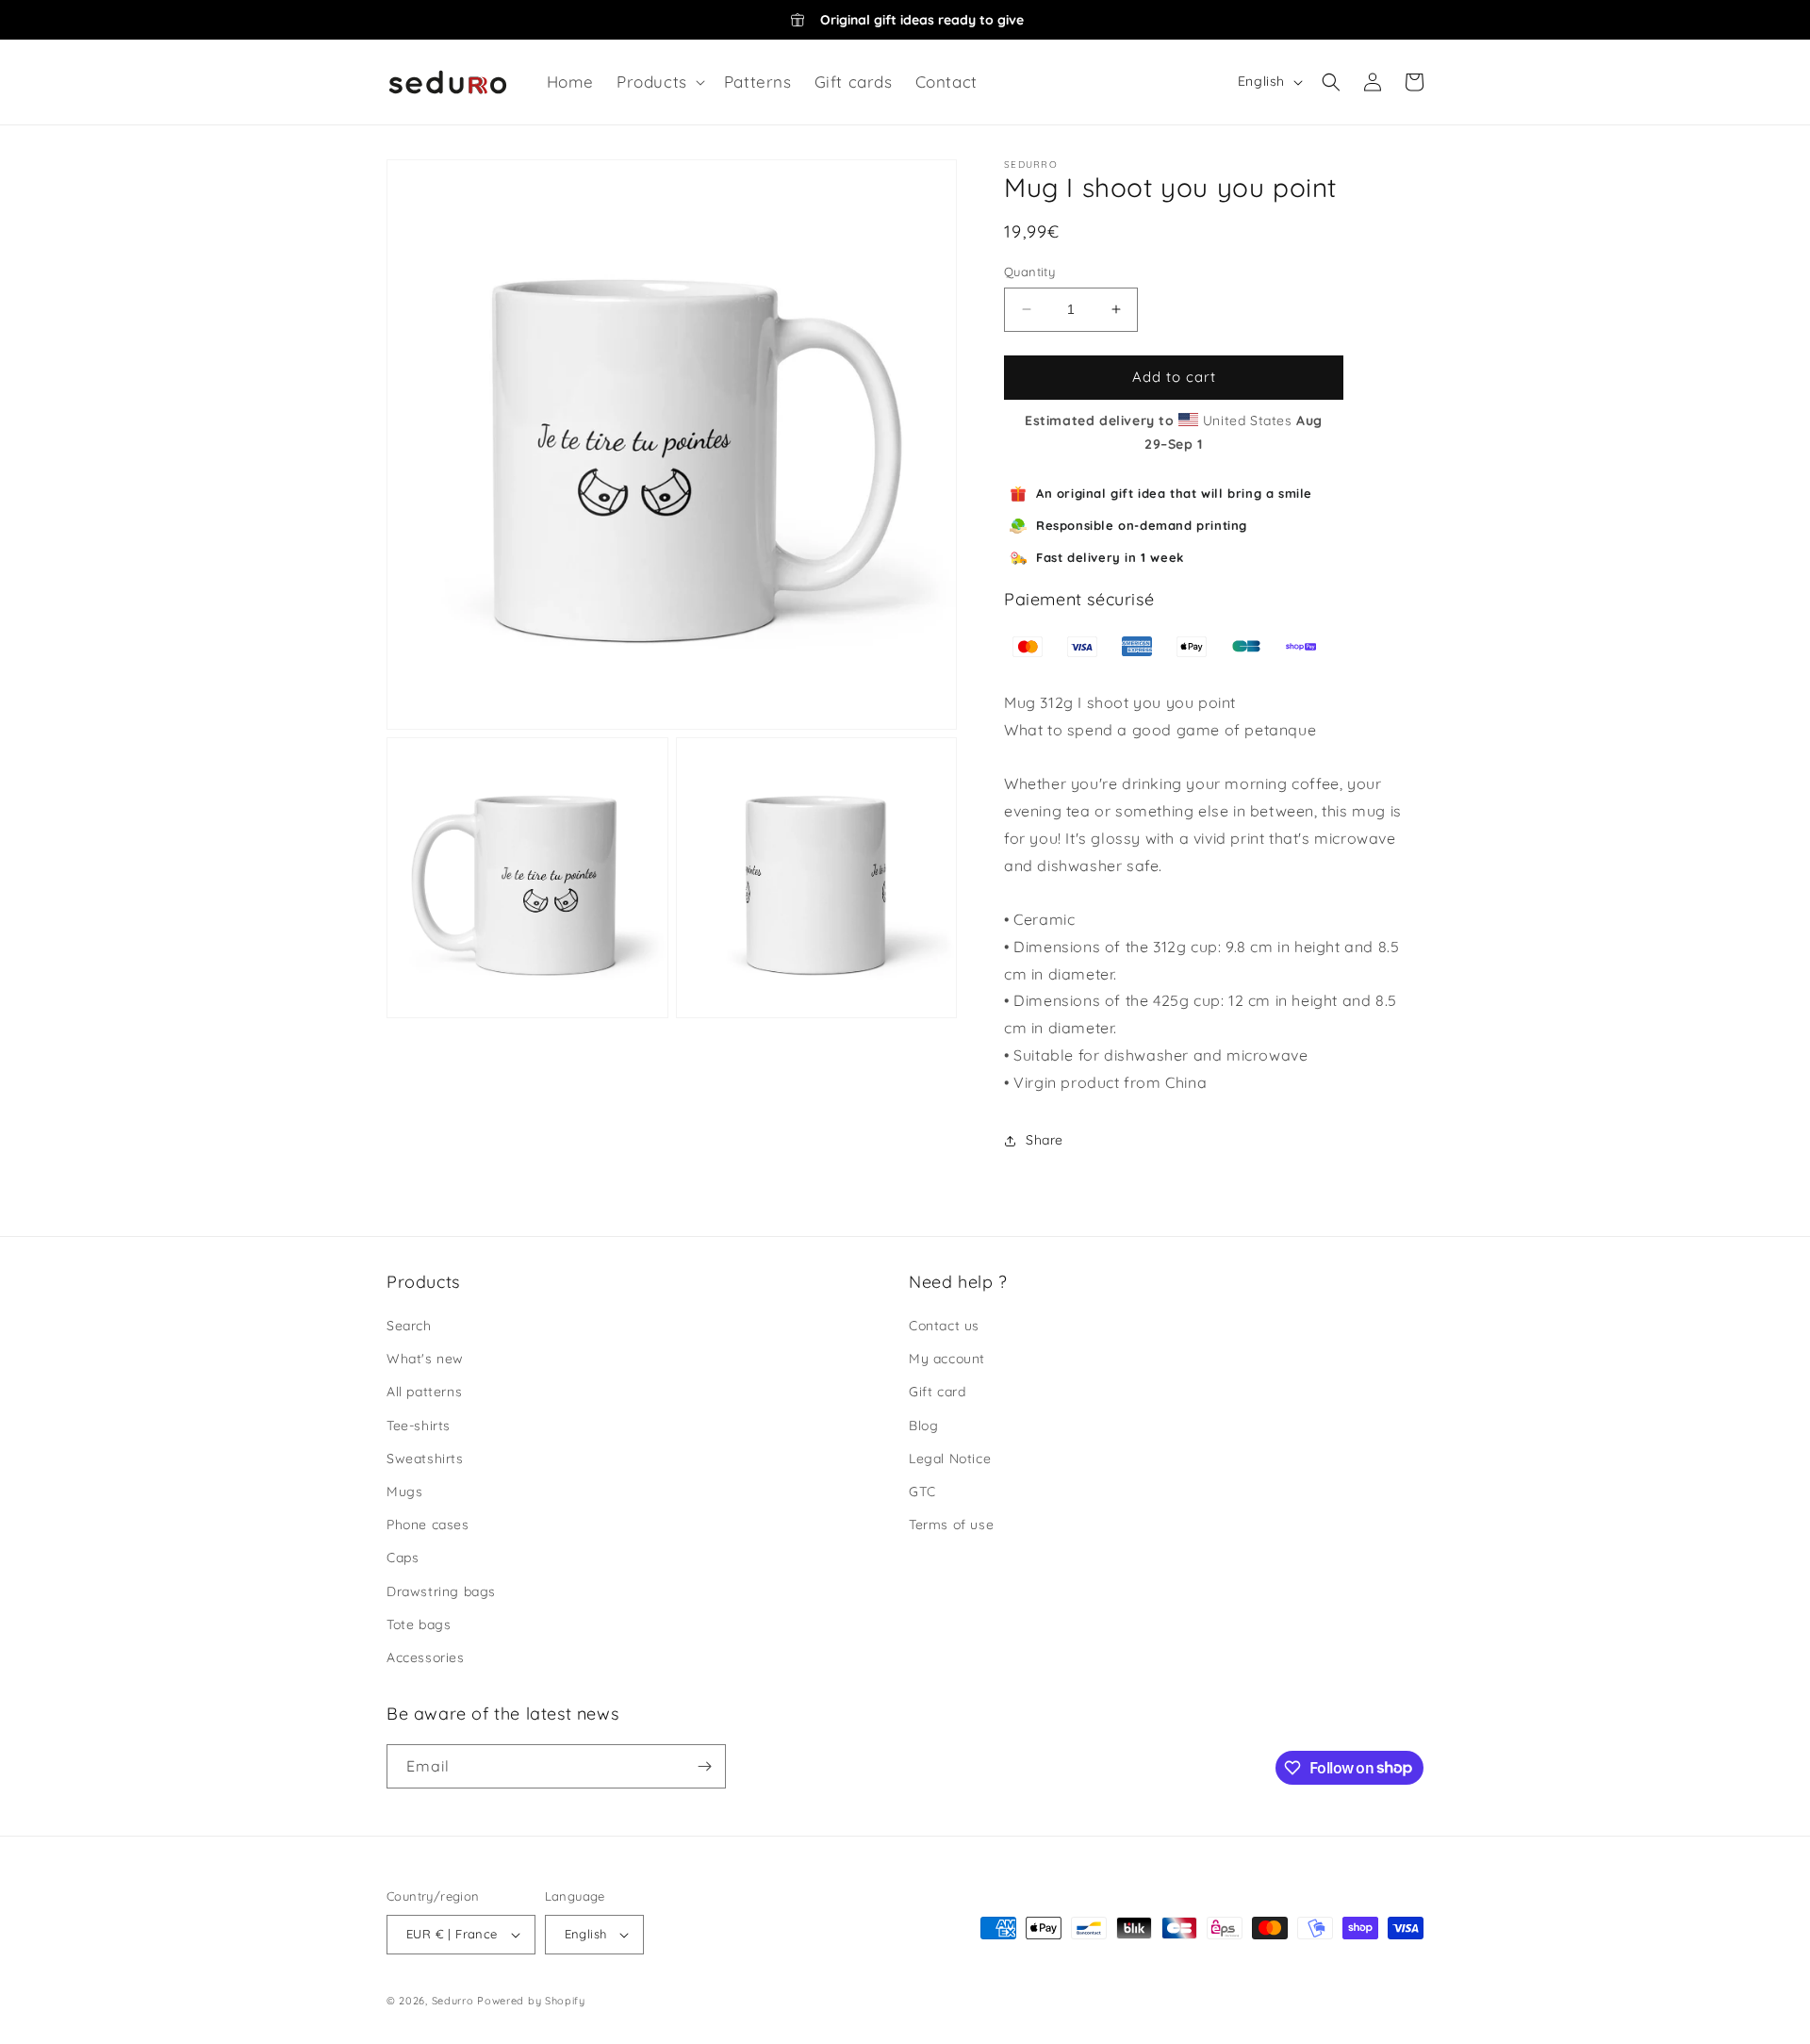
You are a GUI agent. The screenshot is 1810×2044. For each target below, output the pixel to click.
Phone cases (428, 1525)
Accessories (426, 1657)
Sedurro (453, 2001)
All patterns (424, 1392)
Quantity (1029, 272)
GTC (922, 1492)
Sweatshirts (425, 1459)
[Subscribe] (704, 1766)
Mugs (404, 1492)
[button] (659, 82)
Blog (923, 1426)
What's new (425, 1359)
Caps (403, 1558)
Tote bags (419, 1624)
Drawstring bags (441, 1591)
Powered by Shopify (531, 2001)
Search (409, 1326)
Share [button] (1045, 1140)
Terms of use (951, 1525)
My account (947, 1359)
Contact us (944, 1326)
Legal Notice (950, 1459)
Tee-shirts (419, 1426)
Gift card (937, 1392)
